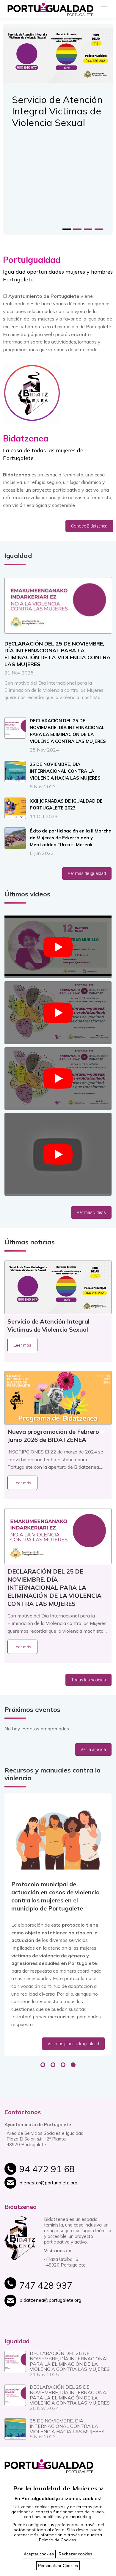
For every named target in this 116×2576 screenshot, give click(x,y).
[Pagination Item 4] (73, 2065)
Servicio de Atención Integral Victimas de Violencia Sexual (57, 111)
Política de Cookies (58, 2540)
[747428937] (65, 2288)
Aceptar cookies (39, 2554)
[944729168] (65, 2172)
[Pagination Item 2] (53, 2065)
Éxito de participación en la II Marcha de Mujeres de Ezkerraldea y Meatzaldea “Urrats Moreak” (71, 838)
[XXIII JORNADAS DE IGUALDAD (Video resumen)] (58, 1013)
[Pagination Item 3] (63, 2065)
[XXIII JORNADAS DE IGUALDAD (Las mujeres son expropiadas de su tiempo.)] (58, 947)
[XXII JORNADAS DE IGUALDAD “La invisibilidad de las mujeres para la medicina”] (58, 1154)
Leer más (22, 1345)
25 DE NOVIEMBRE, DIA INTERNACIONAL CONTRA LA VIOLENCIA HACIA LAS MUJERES (65, 771)
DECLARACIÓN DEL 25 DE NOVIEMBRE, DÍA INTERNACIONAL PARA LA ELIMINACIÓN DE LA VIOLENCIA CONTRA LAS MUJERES (58, 654)
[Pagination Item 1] (43, 2065)
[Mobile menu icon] (104, 9)
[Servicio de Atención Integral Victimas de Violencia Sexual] (58, 1287)
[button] (67, 229)
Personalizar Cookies (58, 2566)
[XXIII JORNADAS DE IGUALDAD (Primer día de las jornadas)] (58, 1079)
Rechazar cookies (75, 2554)
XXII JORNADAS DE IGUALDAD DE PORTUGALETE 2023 (66, 804)
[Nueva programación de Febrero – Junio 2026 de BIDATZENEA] (58, 1398)
